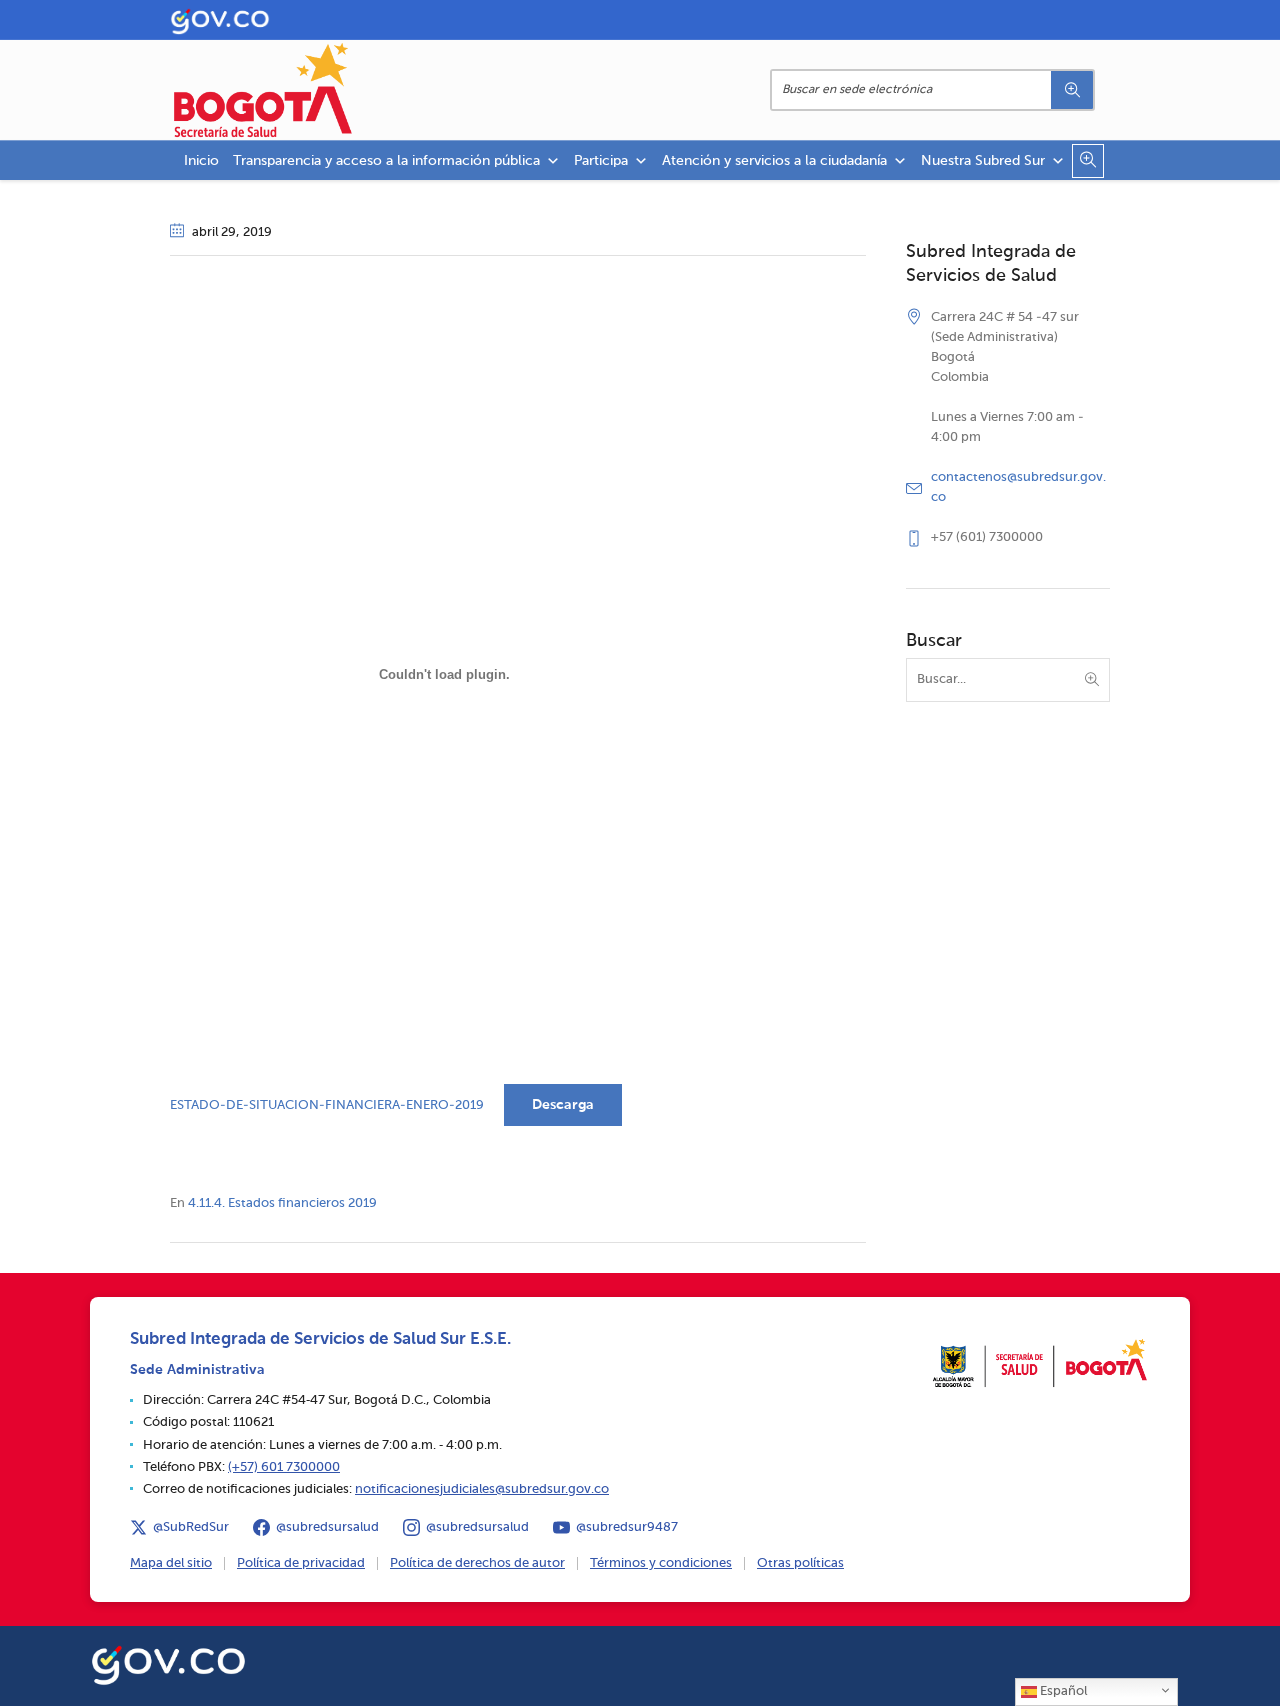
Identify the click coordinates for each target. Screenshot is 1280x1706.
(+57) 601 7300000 (284, 1467)
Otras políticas (800, 1563)
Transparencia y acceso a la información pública (386, 161)
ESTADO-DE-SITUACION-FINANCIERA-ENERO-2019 (327, 1105)
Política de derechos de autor (477, 1563)
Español (1062, 1691)
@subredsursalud (327, 1527)
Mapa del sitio (171, 1563)
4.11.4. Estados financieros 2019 (282, 1203)
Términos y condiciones (661, 1563)
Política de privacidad (301, 1563)
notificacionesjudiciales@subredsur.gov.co (482, 1489)
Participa (601, 161)
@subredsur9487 (627, 1527)
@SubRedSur (191, 1527)
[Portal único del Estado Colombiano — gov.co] (168, 1662)
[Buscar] (1072, 90)
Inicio (201, 161)
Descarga (563, 1105)
